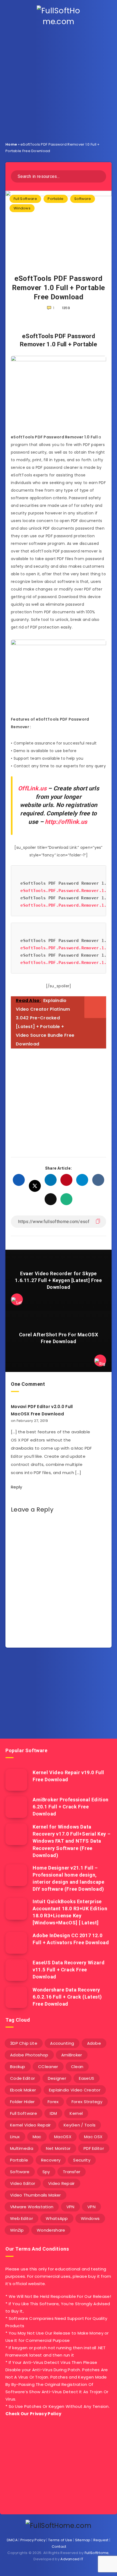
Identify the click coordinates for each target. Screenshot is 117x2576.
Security (82, 2160)
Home (11, 144)
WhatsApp (57, 2218)
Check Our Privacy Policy (33, 2414)
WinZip (17, 2230)
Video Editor (23, 2183)
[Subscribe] (105, 1710)
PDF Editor (94, 2148)
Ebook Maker (23, 2090)
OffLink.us (32, 788)
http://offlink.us (66, 822)
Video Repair (61, 2183)
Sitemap (83, 2540)
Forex (53, 2102)
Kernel (76, 2113)
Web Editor (21, 2218)
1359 (66, 308)
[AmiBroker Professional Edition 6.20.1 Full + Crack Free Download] (16, 1807)
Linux (15, 2137)
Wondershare (51, 2230)
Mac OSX (93, 2137)
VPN (70, 2207)
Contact (59, 2547)
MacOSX (63, 2137)
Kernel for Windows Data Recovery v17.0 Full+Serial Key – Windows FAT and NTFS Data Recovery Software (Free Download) (72, 1841)
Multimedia (22, 2148)
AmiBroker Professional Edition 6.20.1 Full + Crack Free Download (71, 1807)
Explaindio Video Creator (75, 2090)
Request (101, 2540)
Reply (17, 1487)
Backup (18, 2067)
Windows (22, 208)
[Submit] (100, 176)
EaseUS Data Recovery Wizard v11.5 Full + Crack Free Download (69, 1970)
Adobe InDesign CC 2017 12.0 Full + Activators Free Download (71, 1939)
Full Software (25, 199)
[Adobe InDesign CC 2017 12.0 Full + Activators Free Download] (16, 1943)
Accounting (62, 2043)
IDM (53, 2113)
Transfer (72, 2172)
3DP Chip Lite (24, 2043)
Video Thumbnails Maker (36, 2195)
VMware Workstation (32, 2207)
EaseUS (87, 2078)
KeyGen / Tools (80, 2125)
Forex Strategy (87, 2102)
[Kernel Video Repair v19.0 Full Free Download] (16, 1780)
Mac (37, 2137)
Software (83, 199)
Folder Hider (22, 2102)
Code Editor (22, 2078)
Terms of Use (60, 2540)
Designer (57, 2078)
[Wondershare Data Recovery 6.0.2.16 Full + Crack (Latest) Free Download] (16, 1997)
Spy (46, 2172)
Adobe (94, 2043)
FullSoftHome (97, 2553)
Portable (56, 199)
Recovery (51, 2160)
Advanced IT (72, 2559)
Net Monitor (58, 2148)
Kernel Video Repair (30, 2125)
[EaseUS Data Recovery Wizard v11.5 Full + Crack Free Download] (16, 1970)
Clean (77, 2067)
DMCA (12, 2540)
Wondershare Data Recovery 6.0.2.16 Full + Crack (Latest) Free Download (67, 1997)
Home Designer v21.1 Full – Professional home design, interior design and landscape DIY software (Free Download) (68, 1878)
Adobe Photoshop (29, 2055)
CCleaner (48, 2067)
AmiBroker (72, 2055)
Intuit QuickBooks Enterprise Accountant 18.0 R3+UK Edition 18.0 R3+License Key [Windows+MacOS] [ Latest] (70, 1912)
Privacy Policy (33, 2540)
